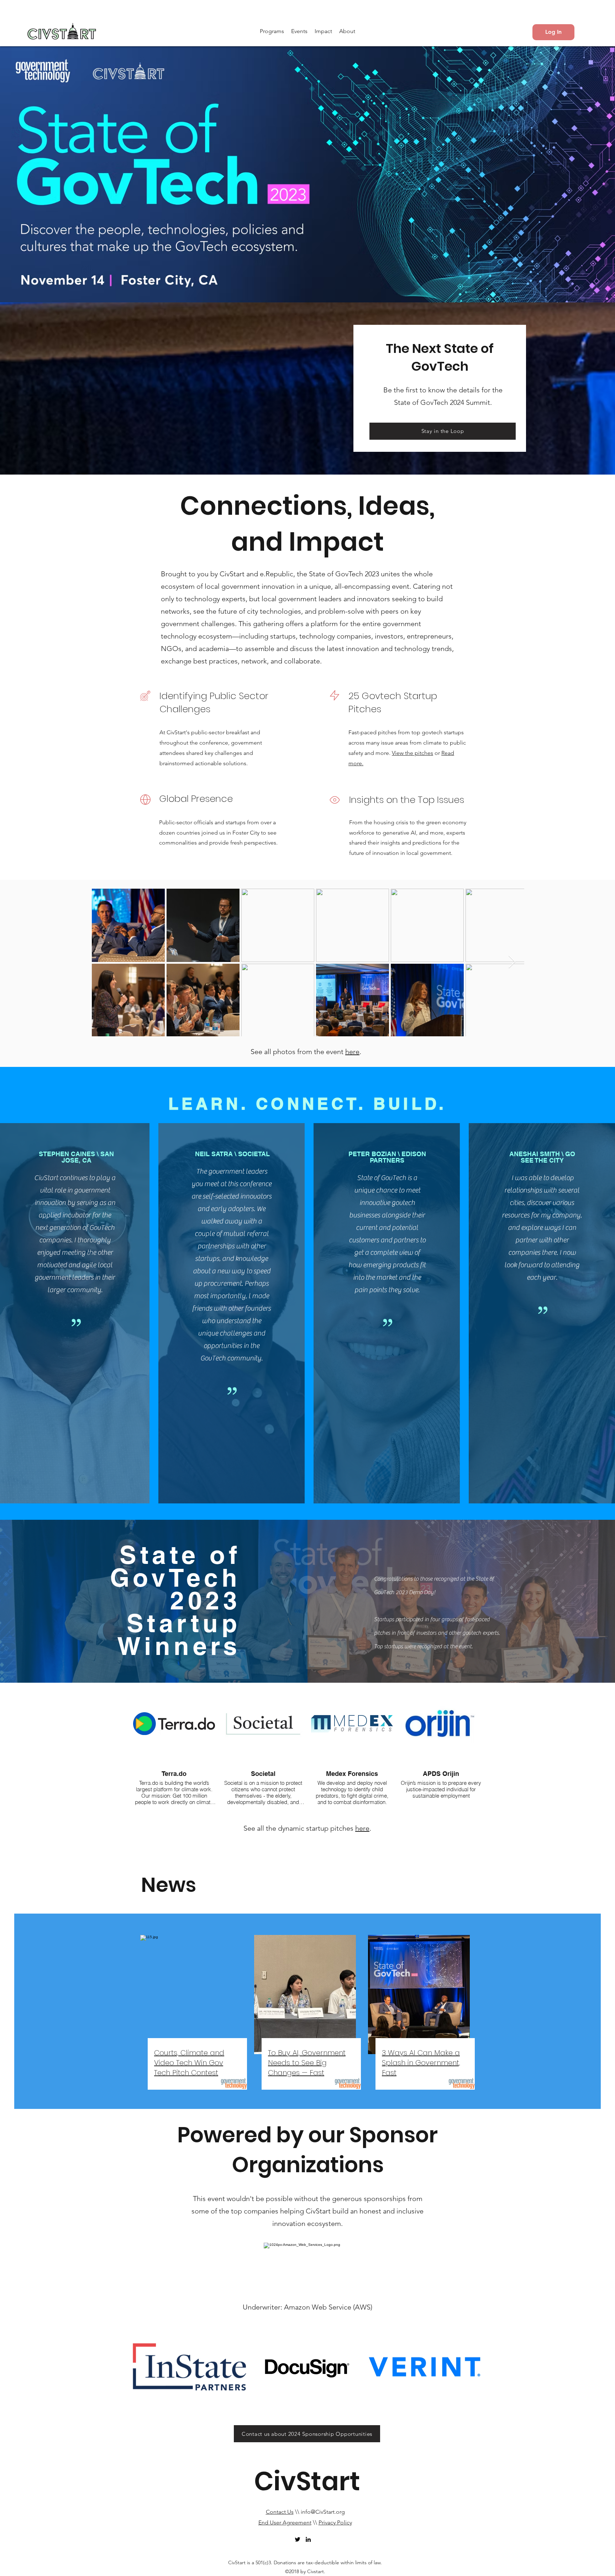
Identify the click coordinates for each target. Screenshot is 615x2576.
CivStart (307, 2481)
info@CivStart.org (323, 2512)
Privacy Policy (335, 2522)
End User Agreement (285, 2522)
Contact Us (280, 2512)
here (352, 1052)
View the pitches (412, 753)
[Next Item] (512, 962)
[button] (272, 31)
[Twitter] (298, 2539)
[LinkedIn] (308, 2539)
